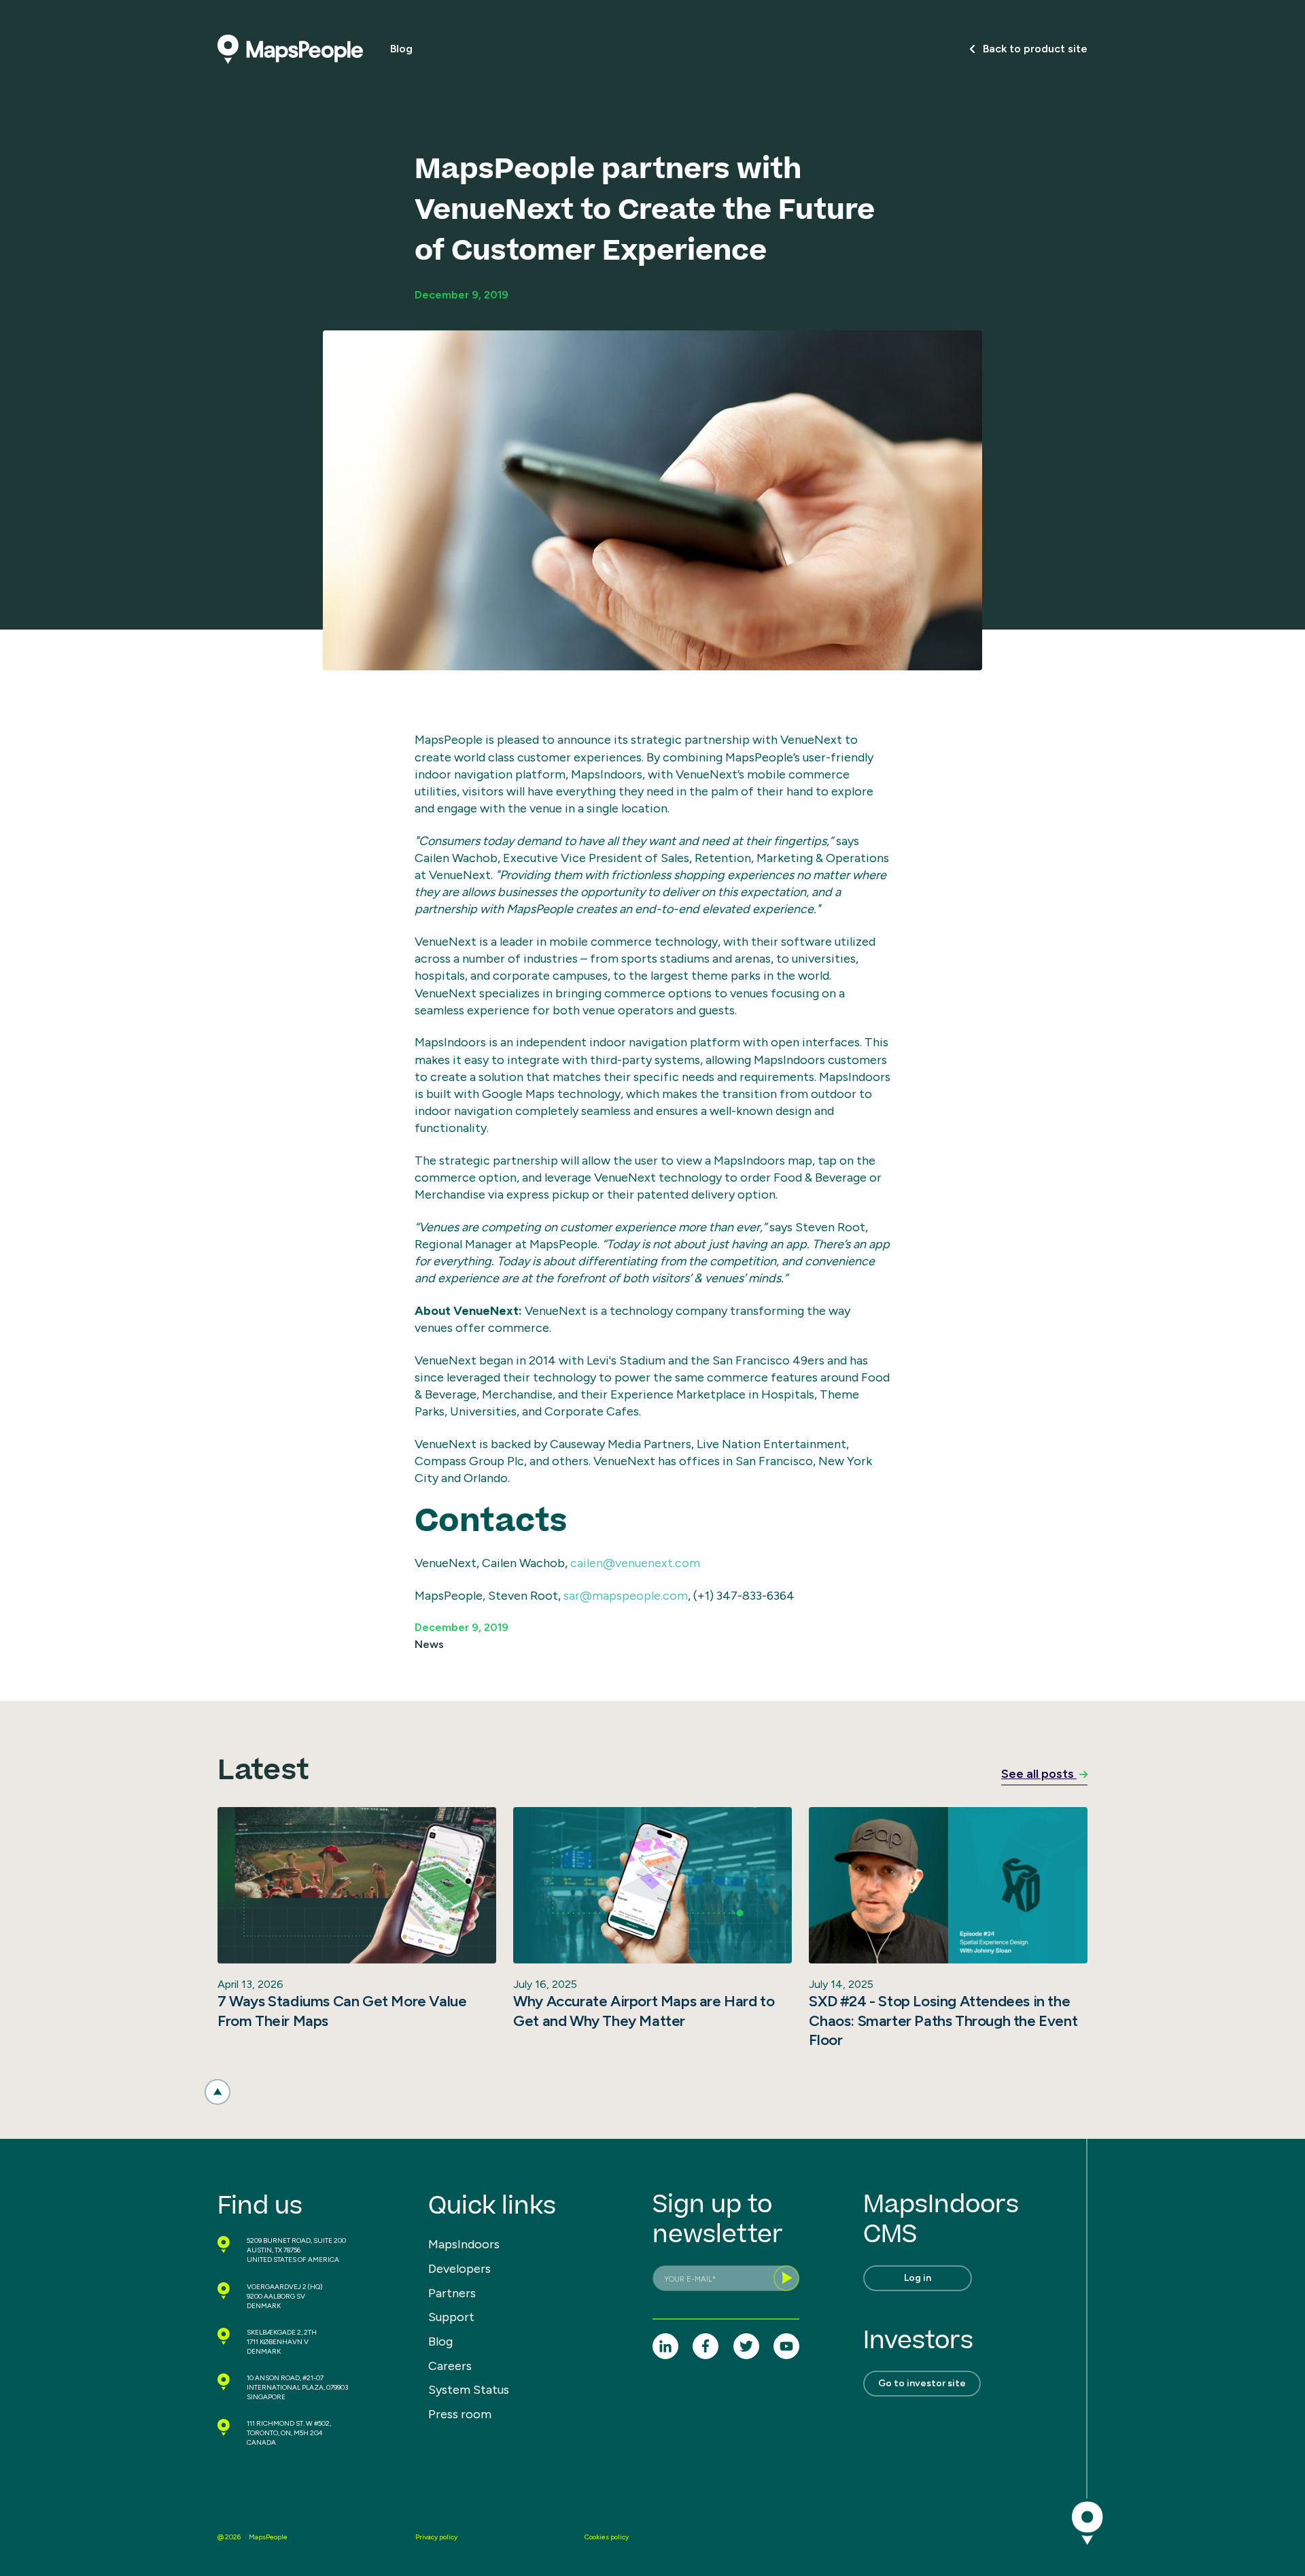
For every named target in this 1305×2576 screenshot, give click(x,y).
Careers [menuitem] (450, 2366)
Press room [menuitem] (460, 2414)
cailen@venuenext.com (635, 1563)
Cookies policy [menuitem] (607, 2537)
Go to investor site (922, 2383)
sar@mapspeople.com (626, 1596)
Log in (918, 2278)
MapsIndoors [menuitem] (464, 2244)
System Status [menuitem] (469, 2390)
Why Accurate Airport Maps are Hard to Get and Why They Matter (644, 2011)
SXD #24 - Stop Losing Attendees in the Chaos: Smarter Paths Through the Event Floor (943, 2021)
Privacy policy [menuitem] (436, 2537)
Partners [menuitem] (452, 2293)
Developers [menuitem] (459, 2269)
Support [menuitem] (451, 2317)
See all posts (1039, 1774)
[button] (217, 2092)
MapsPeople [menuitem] (268, 2537)
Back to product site (1035, 49)
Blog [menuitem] (440, 2341)
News (429, 1644)
